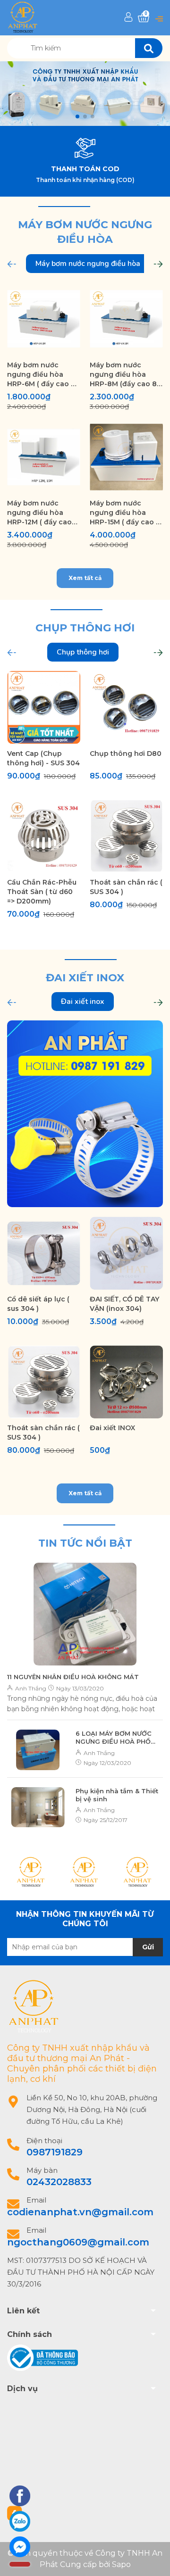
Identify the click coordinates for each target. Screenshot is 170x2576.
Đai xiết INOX (112, 1428)
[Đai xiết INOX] (126, 1382)
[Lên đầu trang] (153, 2559)
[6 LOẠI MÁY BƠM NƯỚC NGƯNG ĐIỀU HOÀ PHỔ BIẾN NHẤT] (38, 1750)
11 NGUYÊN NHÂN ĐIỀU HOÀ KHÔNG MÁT (73, 1677)
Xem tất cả (85, 578)
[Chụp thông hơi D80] (126, 708)
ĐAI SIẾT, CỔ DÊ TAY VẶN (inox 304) (124, 1304)
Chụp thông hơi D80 (126, 754)
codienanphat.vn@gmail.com (80, 2212)
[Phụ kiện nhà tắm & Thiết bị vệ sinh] (38, 1807)
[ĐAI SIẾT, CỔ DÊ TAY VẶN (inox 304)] (126, 1253)
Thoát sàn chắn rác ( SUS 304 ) (126, 887)
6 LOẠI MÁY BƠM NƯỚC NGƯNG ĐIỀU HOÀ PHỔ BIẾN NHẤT (114, 1738)
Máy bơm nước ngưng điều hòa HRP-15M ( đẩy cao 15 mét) (126, 513)
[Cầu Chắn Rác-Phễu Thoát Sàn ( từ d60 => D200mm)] (44, 836)
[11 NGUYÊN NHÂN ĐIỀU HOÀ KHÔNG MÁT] (85, 1614)
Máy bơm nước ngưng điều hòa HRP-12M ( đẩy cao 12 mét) (39, 513)
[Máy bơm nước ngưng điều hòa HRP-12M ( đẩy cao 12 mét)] (44, 457)
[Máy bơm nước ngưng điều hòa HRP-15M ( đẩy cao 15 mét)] (126, 457)
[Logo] (23, 17)
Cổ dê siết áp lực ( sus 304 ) (38, 1304)
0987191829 (55, 2152)
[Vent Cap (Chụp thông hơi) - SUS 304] (44, 708)
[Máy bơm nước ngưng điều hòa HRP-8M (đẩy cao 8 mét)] (126, 319)
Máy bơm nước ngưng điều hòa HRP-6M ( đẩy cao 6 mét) (41, 375)
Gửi (148, 1947)
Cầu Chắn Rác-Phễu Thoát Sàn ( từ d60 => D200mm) (42, 892)
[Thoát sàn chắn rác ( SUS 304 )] (126, 836)
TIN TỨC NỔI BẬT (85, 1543)
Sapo (121, 2564)
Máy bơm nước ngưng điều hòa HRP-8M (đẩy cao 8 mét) (123, 375)
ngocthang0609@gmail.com (78, 2242)
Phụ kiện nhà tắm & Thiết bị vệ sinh (117, 1795)
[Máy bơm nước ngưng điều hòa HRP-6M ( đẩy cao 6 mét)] (44, 319)
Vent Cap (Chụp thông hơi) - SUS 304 (43, 758)
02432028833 (59, 2182)
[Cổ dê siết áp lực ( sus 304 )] (44, 1253)
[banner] (85, 1113)
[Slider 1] (85, 94)
